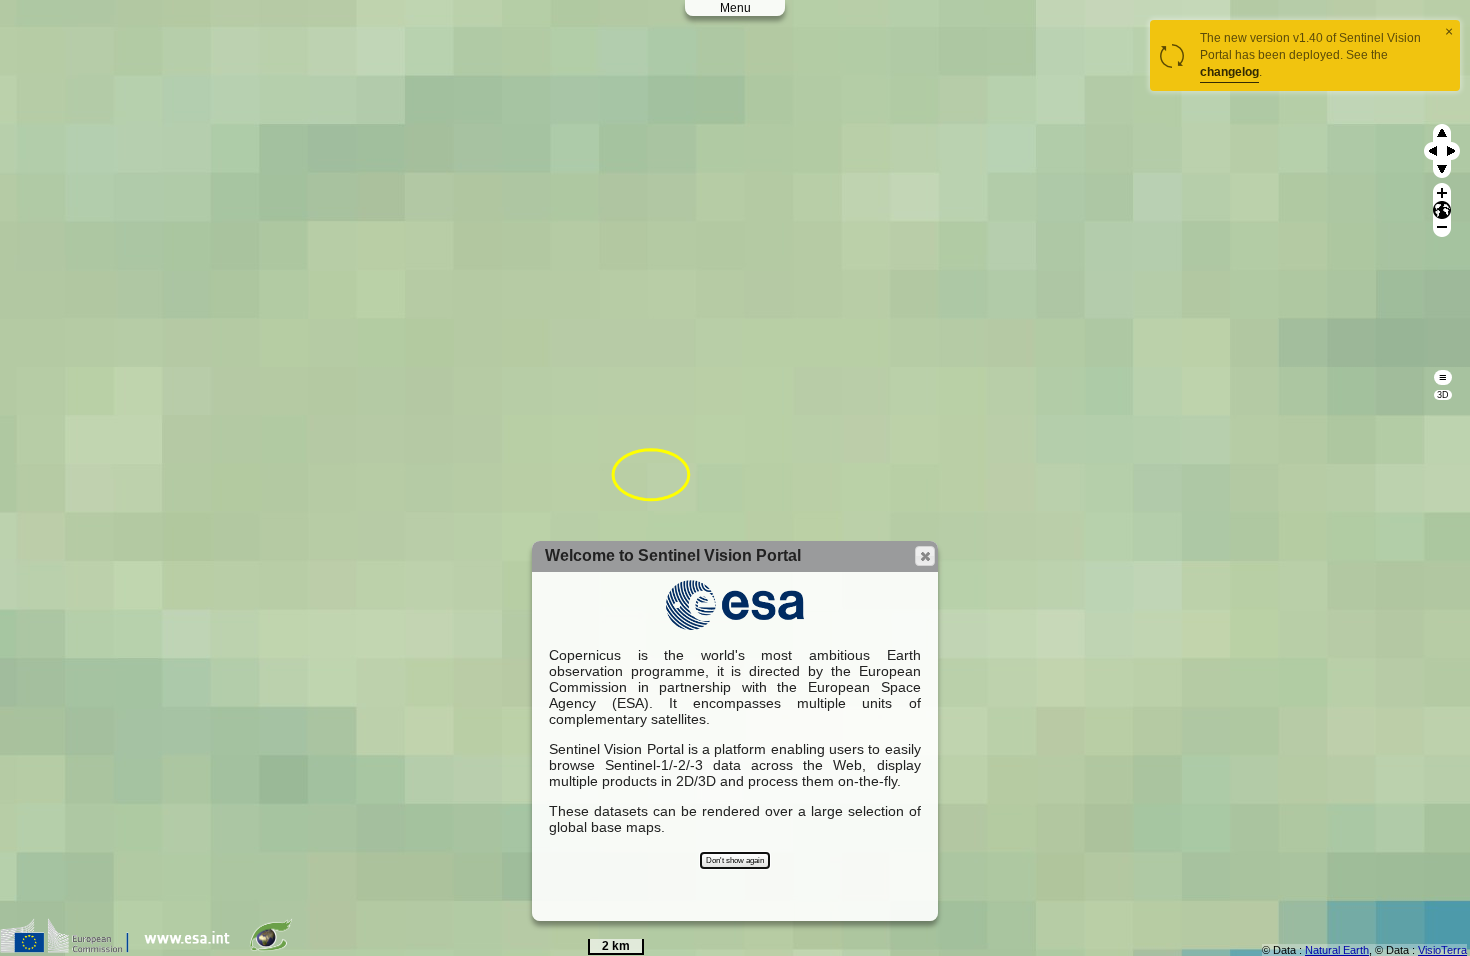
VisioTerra (1442, 950)
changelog (1229, 72)
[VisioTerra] (275, 948)
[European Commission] (69, 948)
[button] (925, 556)
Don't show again (735, 860)
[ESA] (192, 948)
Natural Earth (1337, 950)
